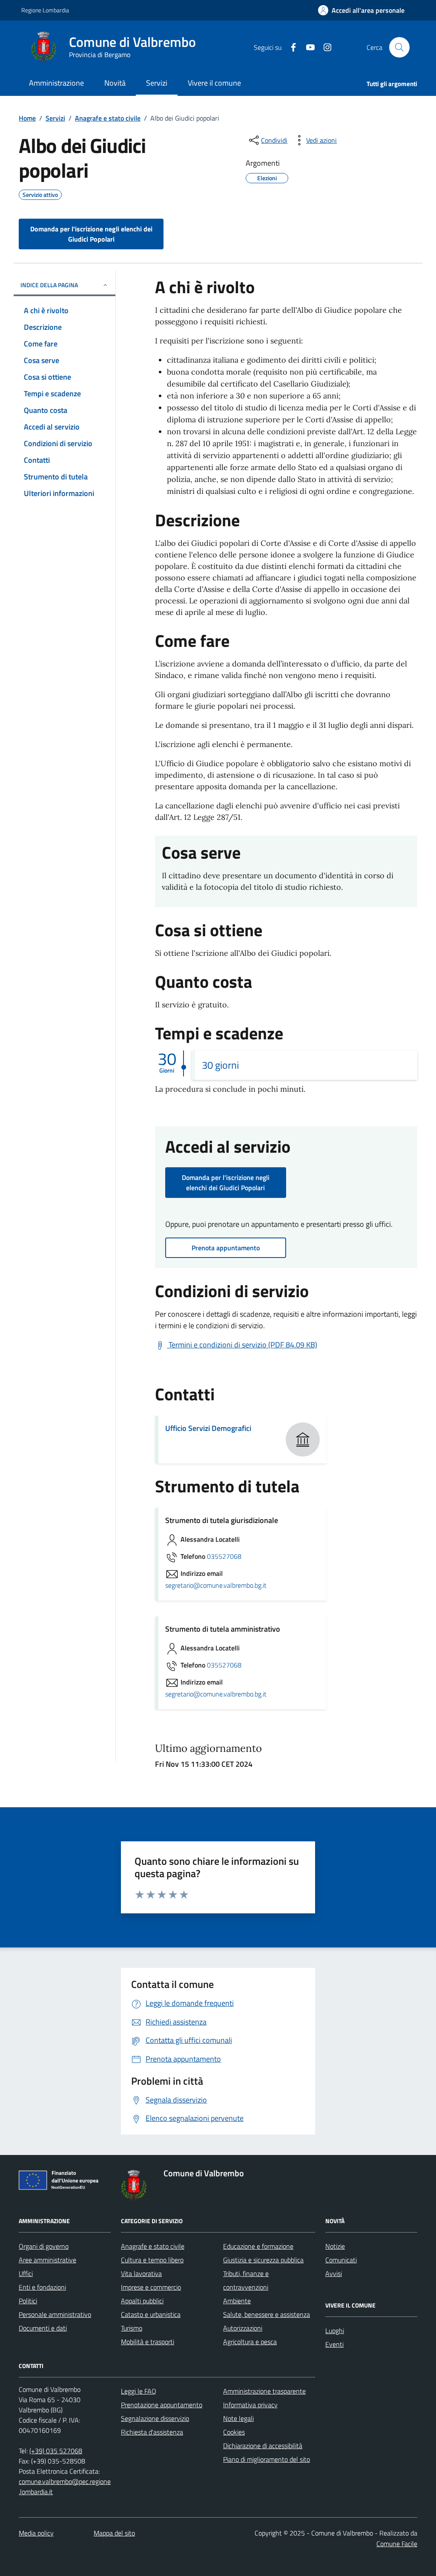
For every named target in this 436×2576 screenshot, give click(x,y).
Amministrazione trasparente (264, 2391)
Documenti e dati (43, 2328)
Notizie (335, 2246)
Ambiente (237, 2301)
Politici (28, 2301)
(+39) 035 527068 (56, 2451)
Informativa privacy (250, 2405)
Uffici (26, 2273)
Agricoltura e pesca (250, 2342)
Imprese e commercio (151, 2287)
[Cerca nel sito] (399, 47)
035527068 (224, 1557)
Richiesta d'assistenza (152, 2432)
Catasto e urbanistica (151, 2314)
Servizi (55, 118)
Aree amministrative (47, 2260)
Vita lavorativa (141, 2273)
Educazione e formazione (258, 2246)
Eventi (334, 2344)
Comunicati (341, 2260)
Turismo (132, 2328)
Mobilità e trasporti (148, 2342)
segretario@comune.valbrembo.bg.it (216, 1586)
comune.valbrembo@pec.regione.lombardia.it (65, 2487)
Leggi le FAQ (139, 2391)
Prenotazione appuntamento (162, 2405)
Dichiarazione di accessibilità (263, 2446)
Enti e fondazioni (42, 2287)
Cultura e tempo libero (152, 2260)
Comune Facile (397, 2544)
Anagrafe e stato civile (108, 118)
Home (27, 118)
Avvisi (334, 2273)
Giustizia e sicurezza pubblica (263, 2260)
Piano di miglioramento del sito (267, 2459)
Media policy (36, 2533)
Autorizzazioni (243, 2328)
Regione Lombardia (45, 10)
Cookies (234, 2432)
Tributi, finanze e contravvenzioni (246, 2280)
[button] (361, 10)
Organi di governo (44, 2246)
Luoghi (335, 2331)
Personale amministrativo (55, 2314)
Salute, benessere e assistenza (267, 2314)
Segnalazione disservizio (155, 2418)
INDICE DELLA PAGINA (49, 285)
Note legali (238, 2418)
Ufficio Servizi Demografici (208, 1428)
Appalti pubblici (142, 2301)
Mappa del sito (114, 2533)
